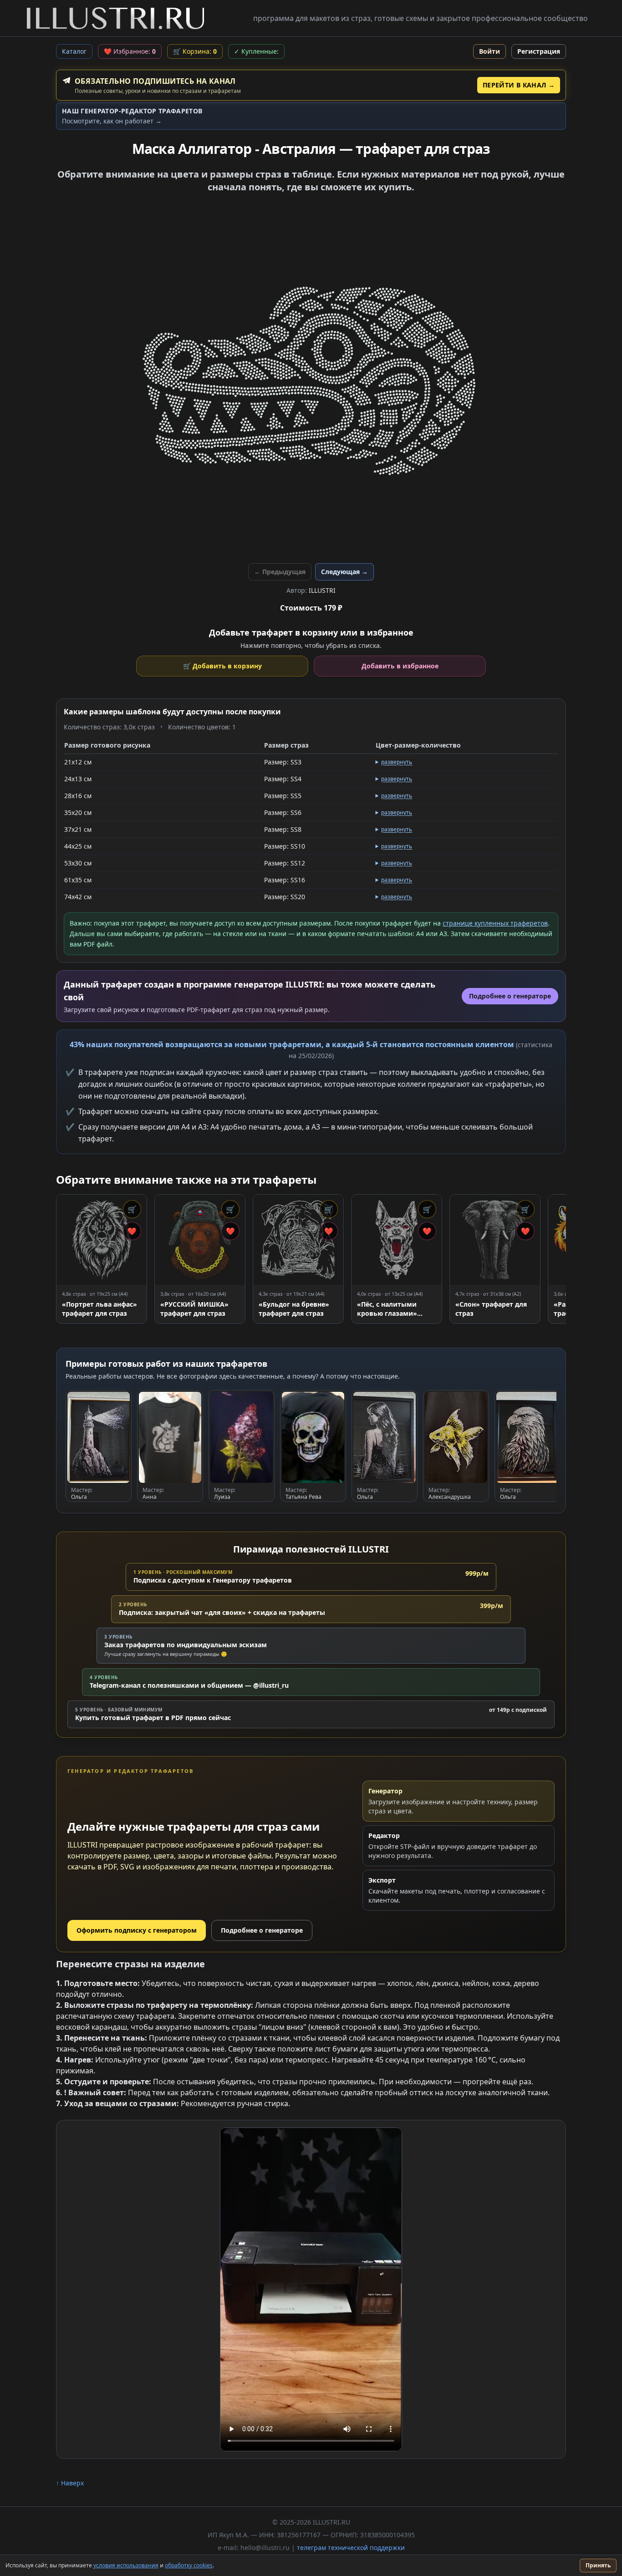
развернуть (397, 762)
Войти (489, 51)
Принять (598, 2565)
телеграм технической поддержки (351, 2548)
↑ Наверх (70, 2483)
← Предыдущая (280, 572)
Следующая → (344, 572)
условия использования (126, 2565)
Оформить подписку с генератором (137, 1930)
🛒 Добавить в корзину (222, 666)
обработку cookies (189, 2565)
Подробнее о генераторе (262, 1930)
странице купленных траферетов (495, 923)
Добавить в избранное (400, 666)
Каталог (74, 51)
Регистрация (539, 51)
